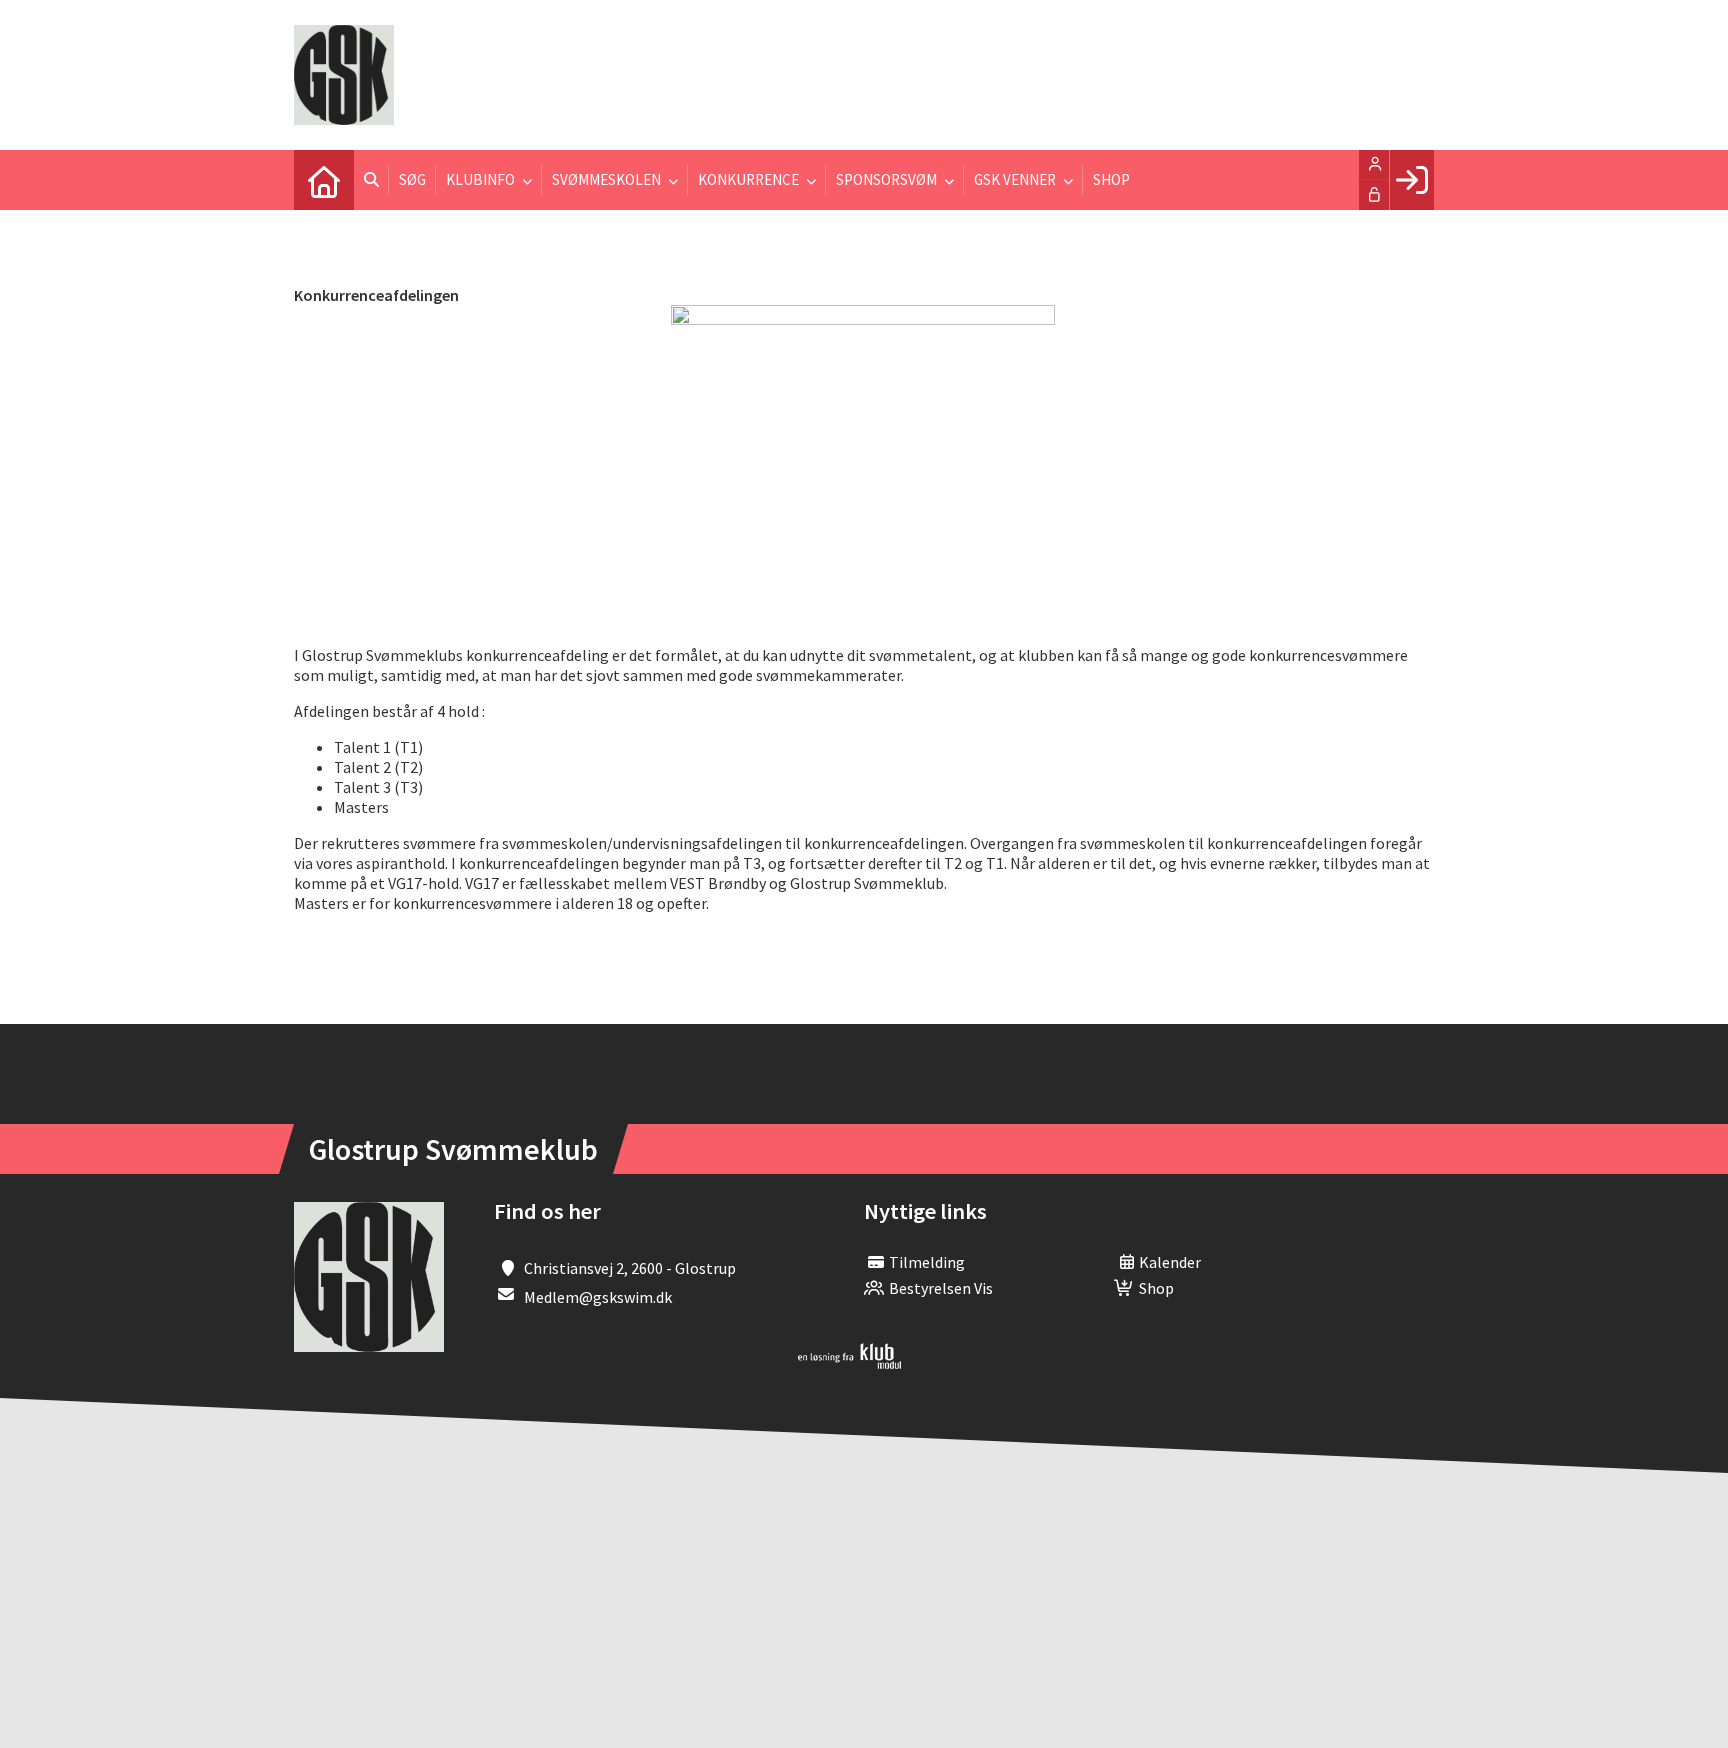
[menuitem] (324, 180)
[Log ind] (1411, 180)
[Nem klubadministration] (849, 1363)
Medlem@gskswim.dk (598, 1297)
